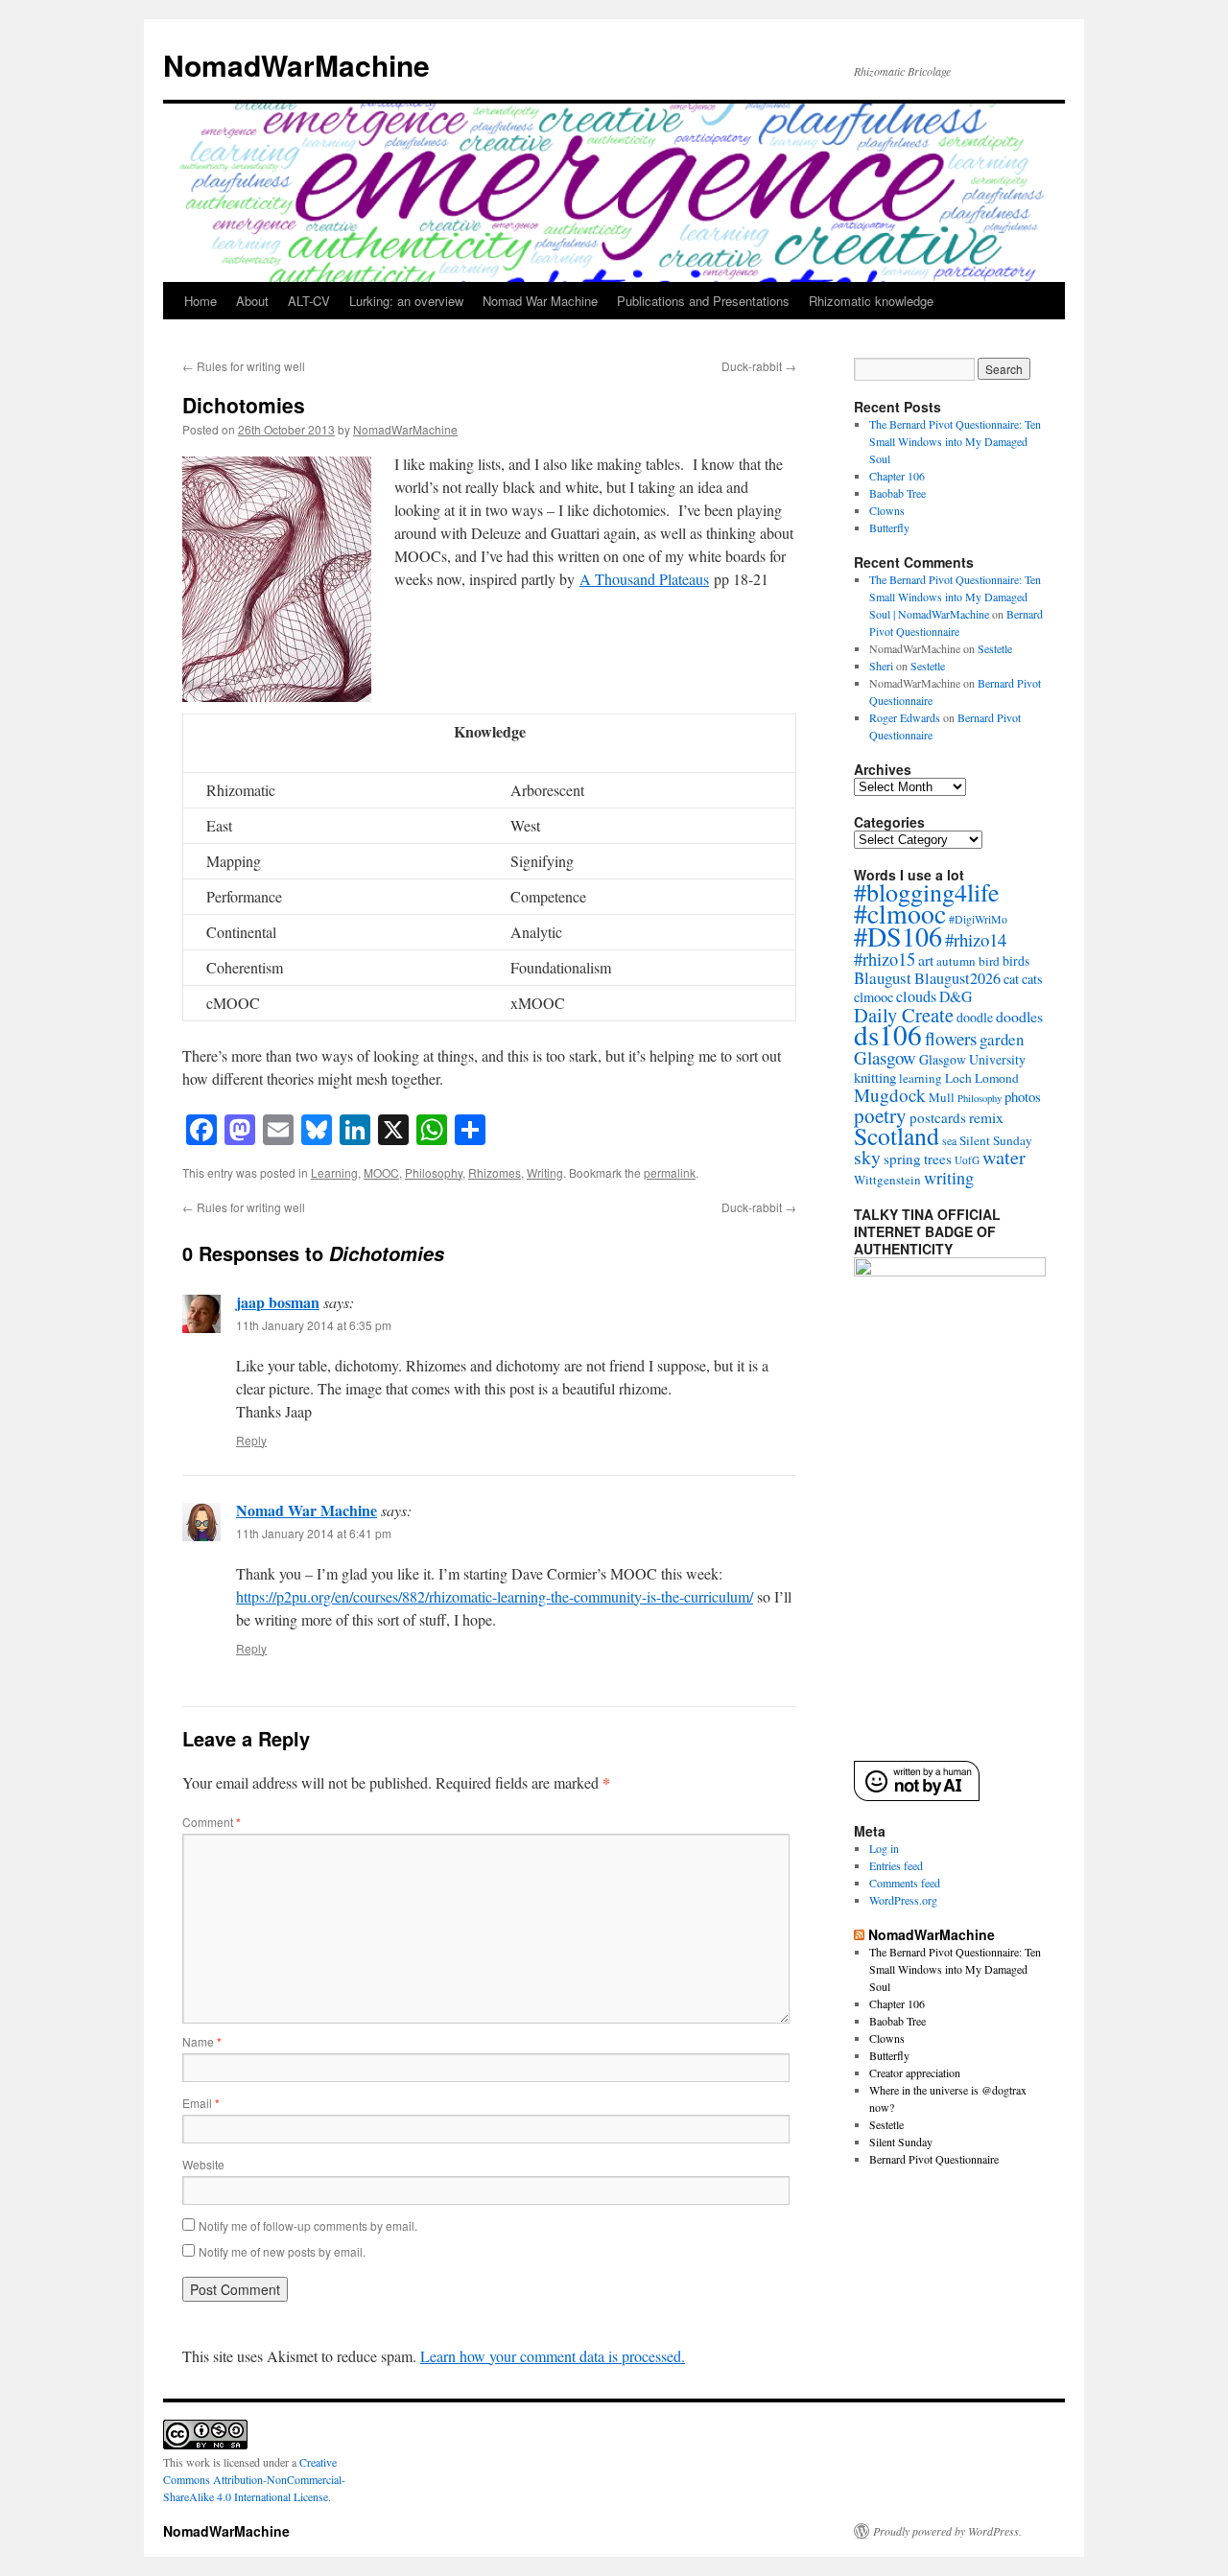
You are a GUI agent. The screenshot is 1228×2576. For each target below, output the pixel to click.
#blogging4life (927, 892)
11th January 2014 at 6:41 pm (314, 1533)
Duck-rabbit (759, 366)
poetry (880, 1115)
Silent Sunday (996, 1140)
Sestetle (995, 648)
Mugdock (890, 1095)
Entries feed (896, 1865)
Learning (334, 1172)
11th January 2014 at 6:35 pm (314, 1325)
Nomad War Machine (540, 301)
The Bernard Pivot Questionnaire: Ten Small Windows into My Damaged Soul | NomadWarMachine (955, 597)
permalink (670, 1172)
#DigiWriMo (978, 919)
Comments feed (905, 1883)
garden (1002, 1039)
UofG (967, 1160)
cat (1011, 979)
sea (949, 1140)
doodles (1019, 1016)
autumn (956, 961)
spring (902, 1159)
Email (201, 2103)
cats (1032, 979)
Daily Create (904, 1015)
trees (938, 1159)
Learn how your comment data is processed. (553, 2356)
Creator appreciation (915, 2073)
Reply (251, 1440)
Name (202, 2041)
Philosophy (434, 1172)
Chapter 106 (897, 476)
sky (867, 1157)
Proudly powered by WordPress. (947, 2531)
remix (986, 1117)
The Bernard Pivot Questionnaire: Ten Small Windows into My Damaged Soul (955, 441)
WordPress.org (903, 1900)
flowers (951, 1038)
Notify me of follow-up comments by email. (308, 2225)
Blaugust (883, 978)
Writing (545, 1172)
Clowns (887, 510)
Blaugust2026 (957, 978)
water (1004, 1157)
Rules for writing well (244, 366)
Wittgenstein (887, 1180)
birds (1016, 960)
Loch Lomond (982, 1078)
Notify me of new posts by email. (282, 2251)
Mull (942, 1097)
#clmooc (900, 913)
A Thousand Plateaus (644, 579)
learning (921, 1078)
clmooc (874, 997)
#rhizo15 (885, 959)
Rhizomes (495, 1172)
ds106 (888, 1034)
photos (1023, 1096)
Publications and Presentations (703, 301)
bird (989, 961)
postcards (938, 1117)
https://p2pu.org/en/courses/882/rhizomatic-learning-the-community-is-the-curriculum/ (495, 1596)
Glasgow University (972, 1059)
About (252, 301)
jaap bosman (278, 1302)
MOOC (381, 1172)
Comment (212, 1822)
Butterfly (889, 527)
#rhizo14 (976, 939)
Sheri (881, 666)
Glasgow (885, 1057)
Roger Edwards (905, 717)
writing (949, 1178)
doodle (975, 1017)
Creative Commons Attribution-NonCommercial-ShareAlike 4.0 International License (254, 2479)
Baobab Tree (897, 493)
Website (203, 2164)
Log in (884, 1848)
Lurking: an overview (406, 301)
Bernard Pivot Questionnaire (934, 2159)
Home (201, 301)
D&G (956, 996)
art (926, 960)
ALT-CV (309, 301)
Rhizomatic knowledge (871, 301)
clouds (916, 996)
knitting (875, 1077)
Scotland (897, 1136)
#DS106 (898, 936)
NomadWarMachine (296, 65)
